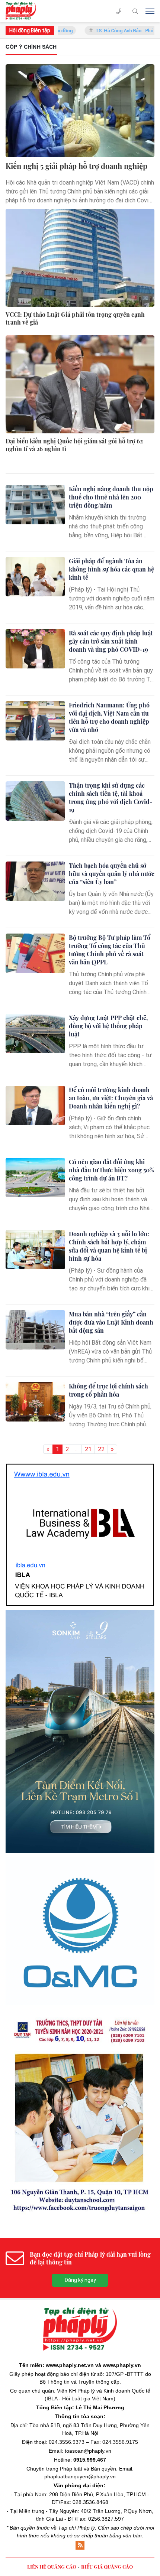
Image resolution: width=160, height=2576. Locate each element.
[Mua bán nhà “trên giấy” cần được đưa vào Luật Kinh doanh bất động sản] (35, 1330)
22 (101, 1449)
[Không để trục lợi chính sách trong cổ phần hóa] (35, 1402)
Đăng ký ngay (80, 2125)
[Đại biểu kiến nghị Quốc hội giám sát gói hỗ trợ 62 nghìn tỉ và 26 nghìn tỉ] (80, 384)
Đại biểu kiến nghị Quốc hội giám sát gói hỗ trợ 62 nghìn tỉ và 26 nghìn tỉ (74, 445)
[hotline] (119, 11)
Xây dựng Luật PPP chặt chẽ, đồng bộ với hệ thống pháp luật (108, 1026)
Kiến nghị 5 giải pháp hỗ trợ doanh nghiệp (76, 166)
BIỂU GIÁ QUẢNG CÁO (107, 2412)
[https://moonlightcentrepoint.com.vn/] (80, 1812)
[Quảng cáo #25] (80, 1493)
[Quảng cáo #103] (80, 1648)
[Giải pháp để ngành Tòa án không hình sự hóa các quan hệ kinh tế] (35, 577)
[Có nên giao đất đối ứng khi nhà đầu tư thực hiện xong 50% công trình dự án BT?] (35, 1178)
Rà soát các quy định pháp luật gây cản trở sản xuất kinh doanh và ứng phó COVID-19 (111, 641)
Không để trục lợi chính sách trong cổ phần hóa (108, 1390)
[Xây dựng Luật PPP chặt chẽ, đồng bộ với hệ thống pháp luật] (35, 1033)
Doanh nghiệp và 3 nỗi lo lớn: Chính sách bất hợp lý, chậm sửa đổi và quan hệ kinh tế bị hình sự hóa (109, 1246)
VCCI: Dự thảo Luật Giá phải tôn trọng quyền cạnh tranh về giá (75, 318)
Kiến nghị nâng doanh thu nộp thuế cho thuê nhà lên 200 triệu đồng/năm (111, 497)
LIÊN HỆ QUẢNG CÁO (52, 2412)
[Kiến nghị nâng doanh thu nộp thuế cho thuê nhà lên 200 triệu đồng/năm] (35, 505)
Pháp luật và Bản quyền (88, 2314)
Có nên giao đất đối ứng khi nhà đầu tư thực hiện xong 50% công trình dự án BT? (111, 1170)
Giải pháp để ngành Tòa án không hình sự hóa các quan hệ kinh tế (111, 569)
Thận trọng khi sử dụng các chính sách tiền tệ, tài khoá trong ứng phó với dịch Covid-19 (111, 797)
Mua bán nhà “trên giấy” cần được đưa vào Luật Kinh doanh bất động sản (111, 1322)
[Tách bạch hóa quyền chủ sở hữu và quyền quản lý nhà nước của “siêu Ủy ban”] (35, 881)
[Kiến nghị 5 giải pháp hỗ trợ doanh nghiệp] (80, 111)
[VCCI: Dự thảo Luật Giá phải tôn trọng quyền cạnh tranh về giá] (80, 258)
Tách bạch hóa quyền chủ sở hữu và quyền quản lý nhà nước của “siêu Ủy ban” (112, 874)
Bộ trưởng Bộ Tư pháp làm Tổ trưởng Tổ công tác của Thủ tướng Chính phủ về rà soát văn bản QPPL (110, 950)
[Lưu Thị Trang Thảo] (80, 1959)
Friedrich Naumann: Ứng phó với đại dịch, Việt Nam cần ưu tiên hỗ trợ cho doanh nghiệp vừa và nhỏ (109, 717)
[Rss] (80, 2390)
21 (88, 1449)
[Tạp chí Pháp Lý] (23, 11)
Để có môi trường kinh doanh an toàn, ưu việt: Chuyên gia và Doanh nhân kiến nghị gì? (111, 1098)
